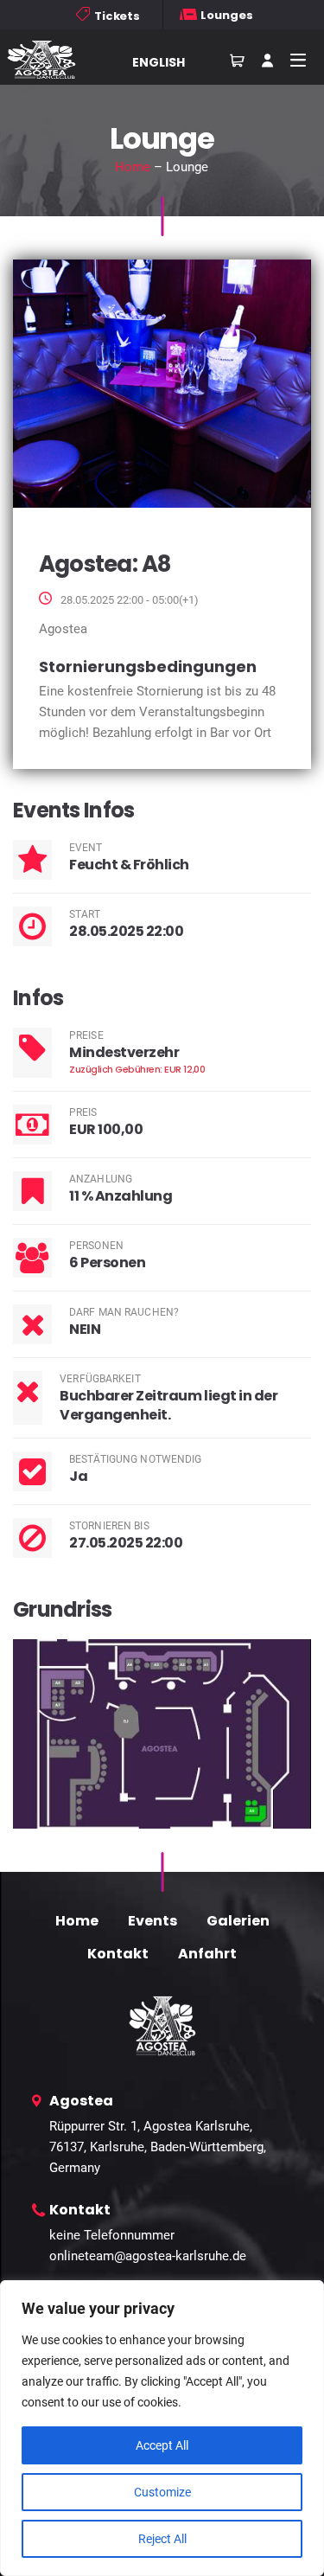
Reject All (162, 2539)
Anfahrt (207, 1954)
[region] (162, 2428)
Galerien (238, 1921)
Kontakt (118, 1954)
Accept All (162, 2445)
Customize (162, 2492)
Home (133, 167)
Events (152, 1921)
